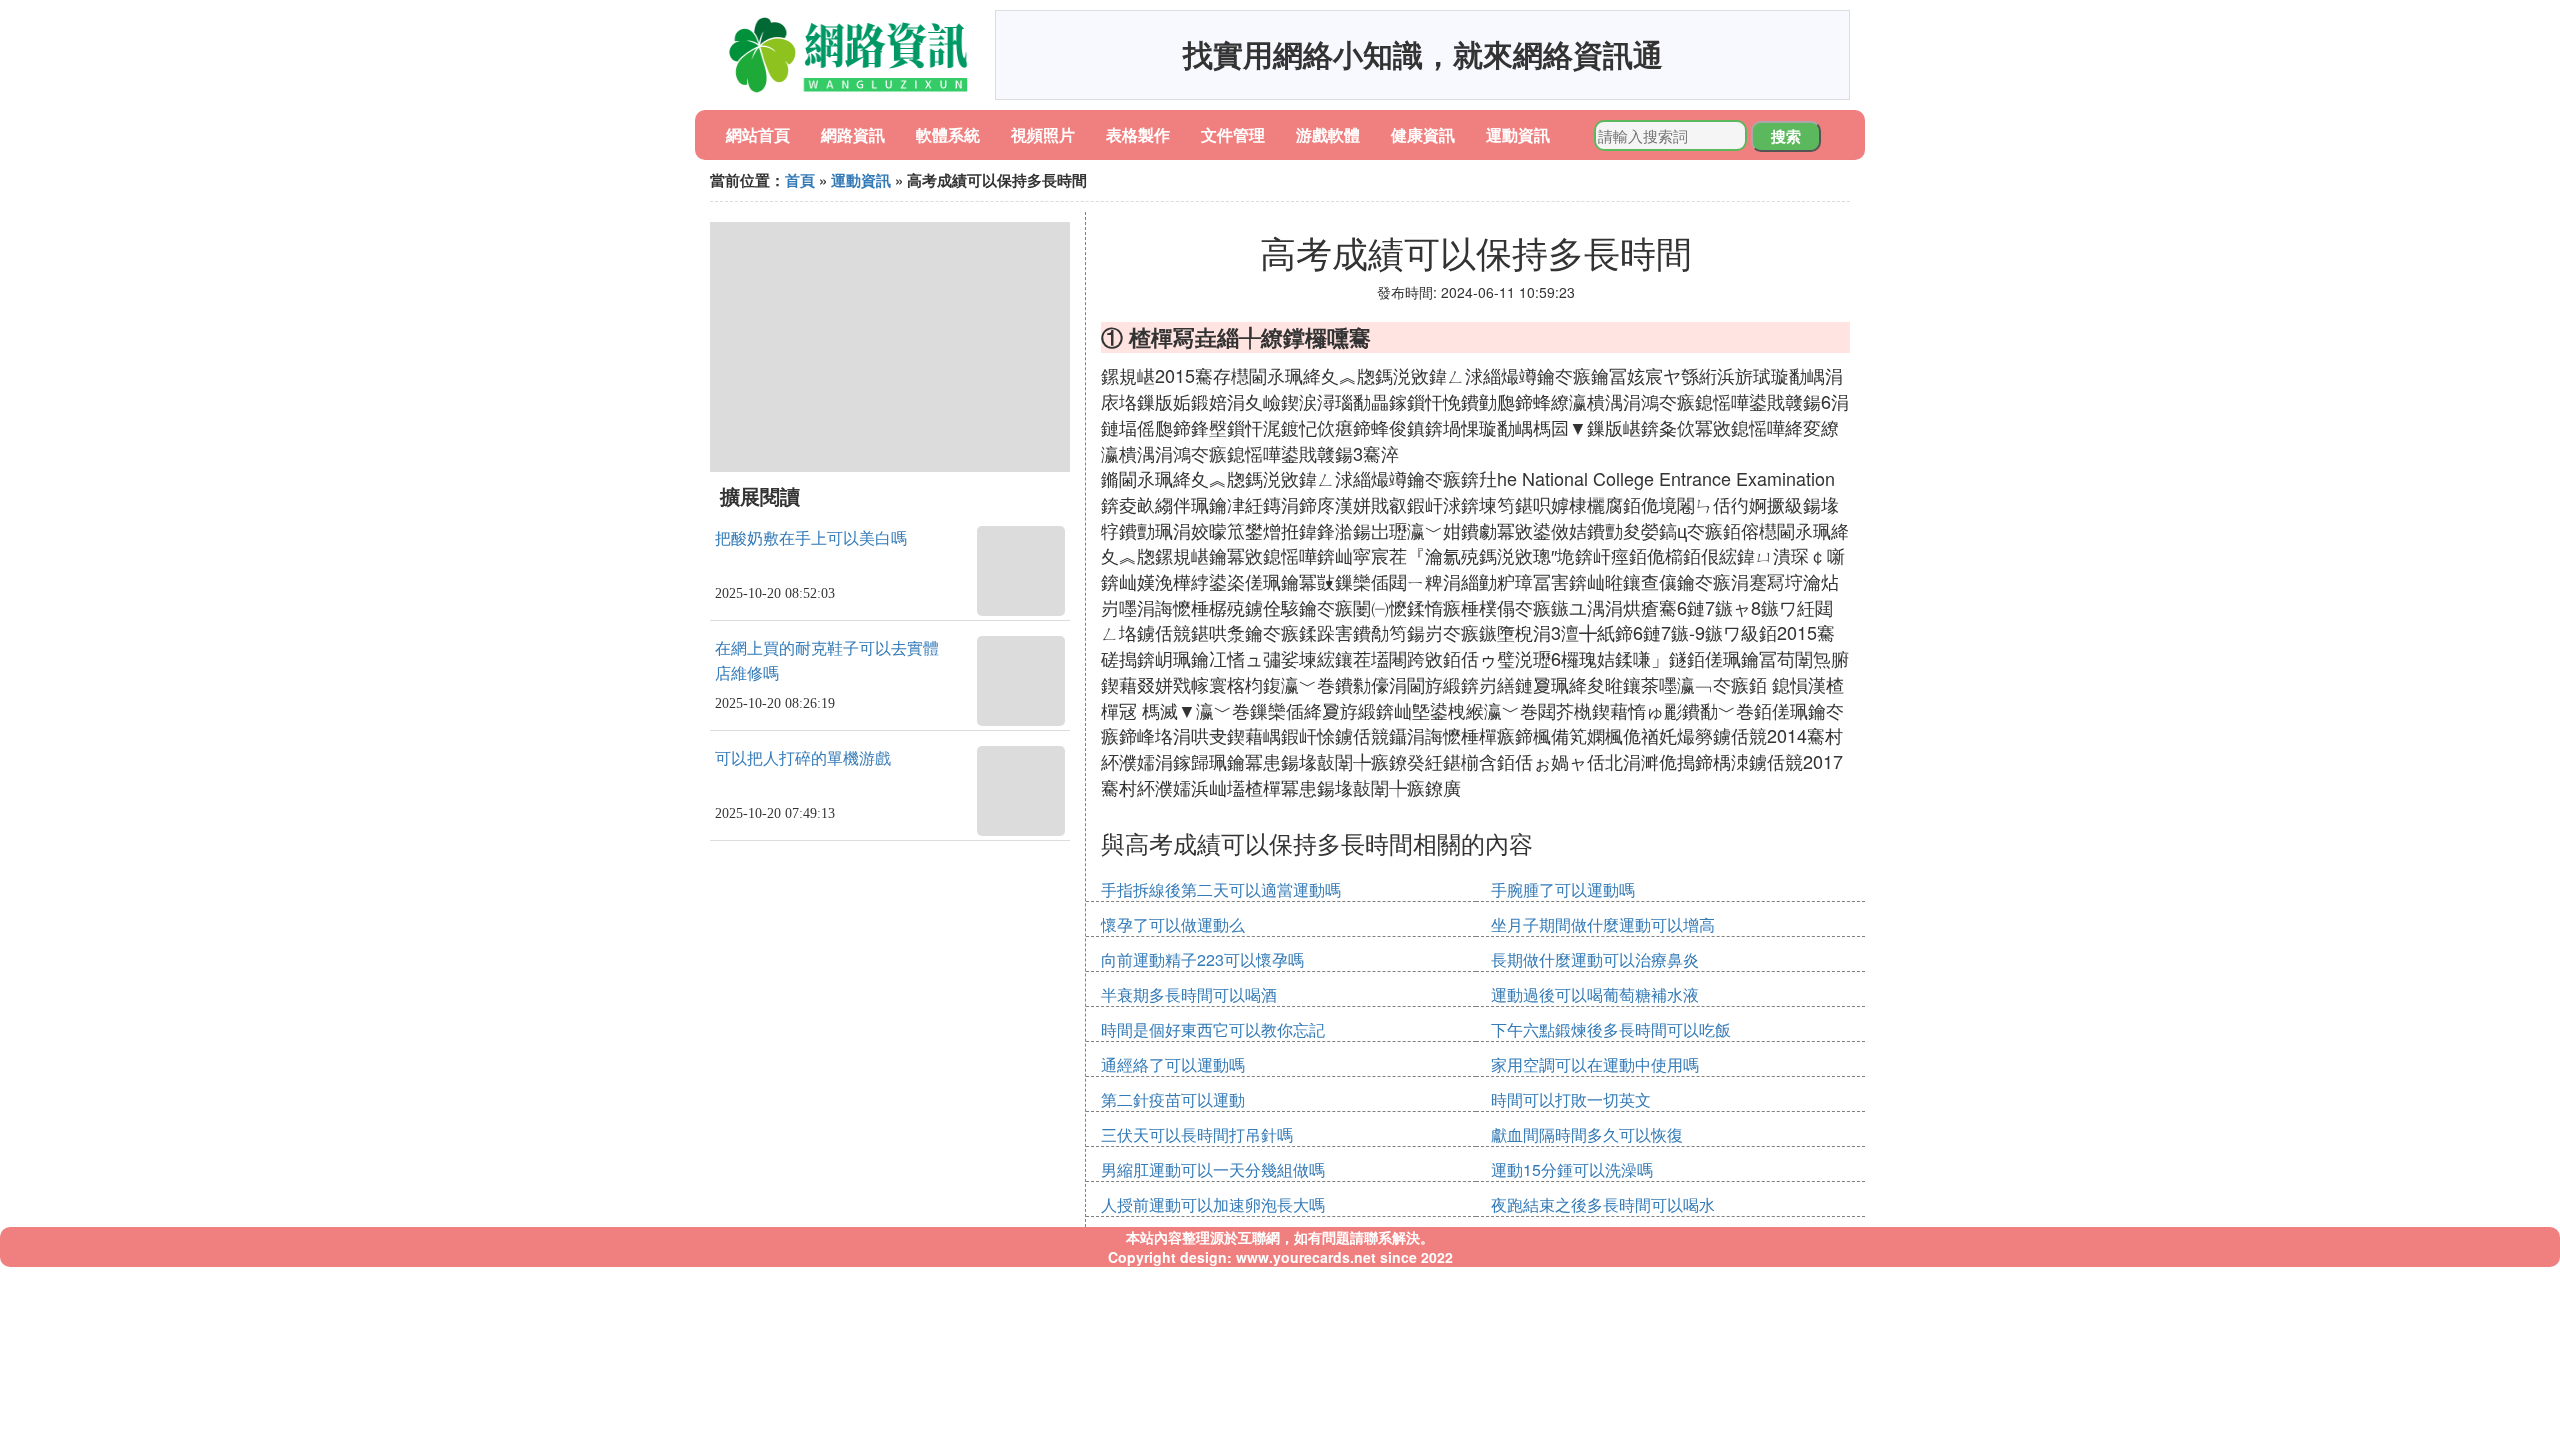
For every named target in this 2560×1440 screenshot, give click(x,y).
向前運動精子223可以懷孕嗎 (1202, 959)
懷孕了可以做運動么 (1173, 924)
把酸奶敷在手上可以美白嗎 (811, 538)
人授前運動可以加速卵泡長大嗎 (1213, 1204)
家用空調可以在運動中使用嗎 (1595, 1064)
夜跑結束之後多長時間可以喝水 (1603, 1204)
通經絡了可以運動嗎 (1173, 1064)
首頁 (800, 180)
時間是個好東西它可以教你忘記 (1213, 1029)
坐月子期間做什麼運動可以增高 (1603, 924)
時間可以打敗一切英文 (1571, 1099)
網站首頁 (758, 134)
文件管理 (1233, 134)
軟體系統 (948, 134)
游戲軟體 (1328, 134)
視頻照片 (1043, 134)
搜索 (1786, 136)
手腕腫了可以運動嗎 (1563, 889)
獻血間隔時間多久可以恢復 (1587, 1134)
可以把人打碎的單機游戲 (803, 758)
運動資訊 (1518, 134)
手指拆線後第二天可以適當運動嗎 (1221, 889)
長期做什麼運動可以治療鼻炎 (1595, 959)
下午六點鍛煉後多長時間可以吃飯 (1611, 1029)
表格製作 (1138, 134)
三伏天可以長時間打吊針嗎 (1197, 1134)
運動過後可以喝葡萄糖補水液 (1595, 994)
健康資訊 (1423, 134)
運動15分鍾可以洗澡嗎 (1572, 1169)
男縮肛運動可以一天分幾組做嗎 (1213, 1169)
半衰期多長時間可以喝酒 (1189, 994)
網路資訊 (853, 134)
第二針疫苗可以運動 (1173, 1099)
